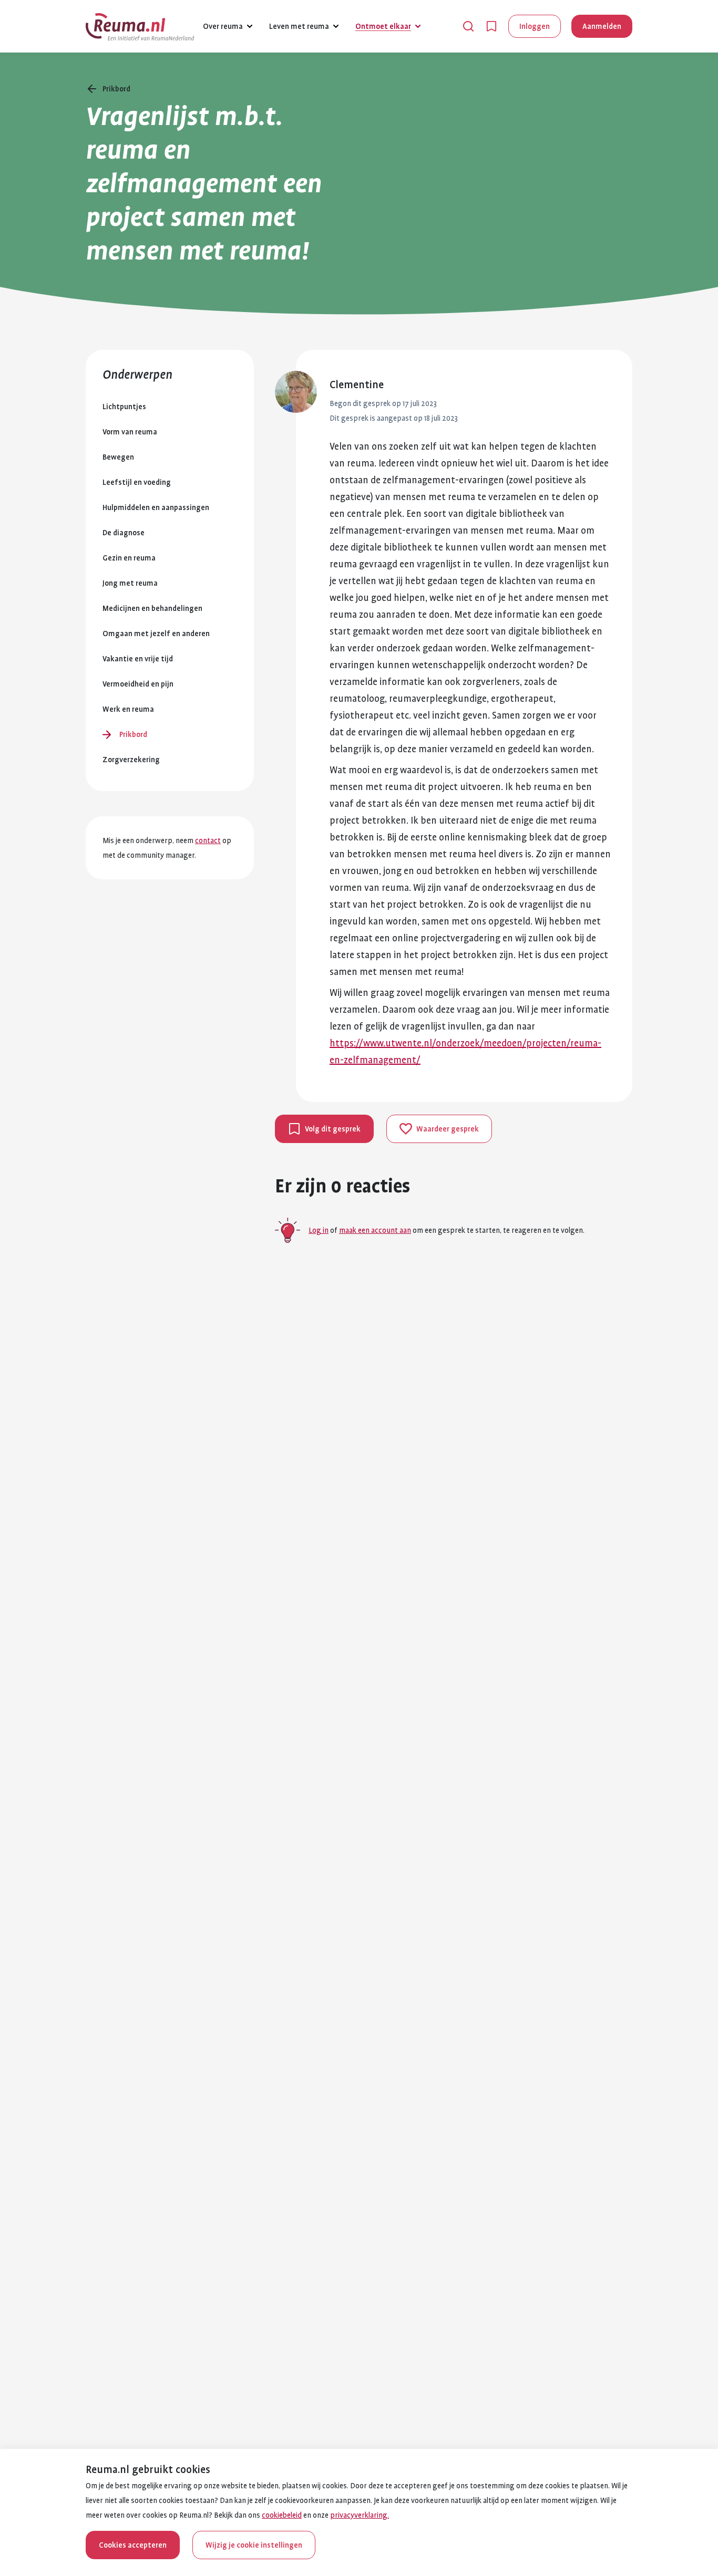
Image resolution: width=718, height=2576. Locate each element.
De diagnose (124, 533)
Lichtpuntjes (124, 407)
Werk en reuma (128, 709)
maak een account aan (375, 1230)
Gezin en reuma (129, 558)
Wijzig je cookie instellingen (254, 2545)
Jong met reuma (130, 583)
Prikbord (133, 734)
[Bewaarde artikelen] (491, 26)
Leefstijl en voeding (137, 482)
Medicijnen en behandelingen (152, 608)
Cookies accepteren (133, 2545)
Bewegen (118, 457)
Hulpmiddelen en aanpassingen (156, 507)
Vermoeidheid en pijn (138, 684)
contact (208, 840)
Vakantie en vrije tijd (138, 659)
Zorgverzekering (131, 760)
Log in (319, 1230)
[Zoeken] (468, 26)
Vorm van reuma (130, 432)
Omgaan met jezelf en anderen (156, 633)
